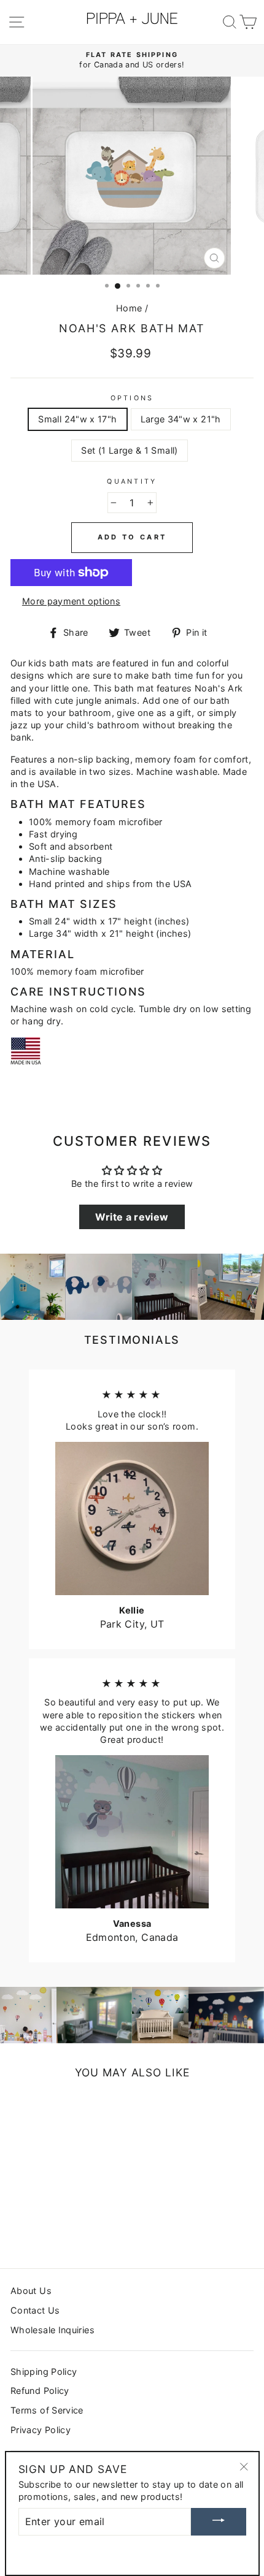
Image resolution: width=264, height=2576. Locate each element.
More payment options (71, 601)
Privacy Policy (41, 2430)
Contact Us (35, 2310)
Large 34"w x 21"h (181, 419)
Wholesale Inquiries (52, 2330)
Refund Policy (40, 2391)
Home (129, 308)
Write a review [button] (132, 1217)
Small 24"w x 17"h (77, 419)
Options (132, 398)
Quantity (132, 482)
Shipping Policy (44, 2372)
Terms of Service (47, 2410)
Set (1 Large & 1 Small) (129, 450)
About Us (31, 2291)
